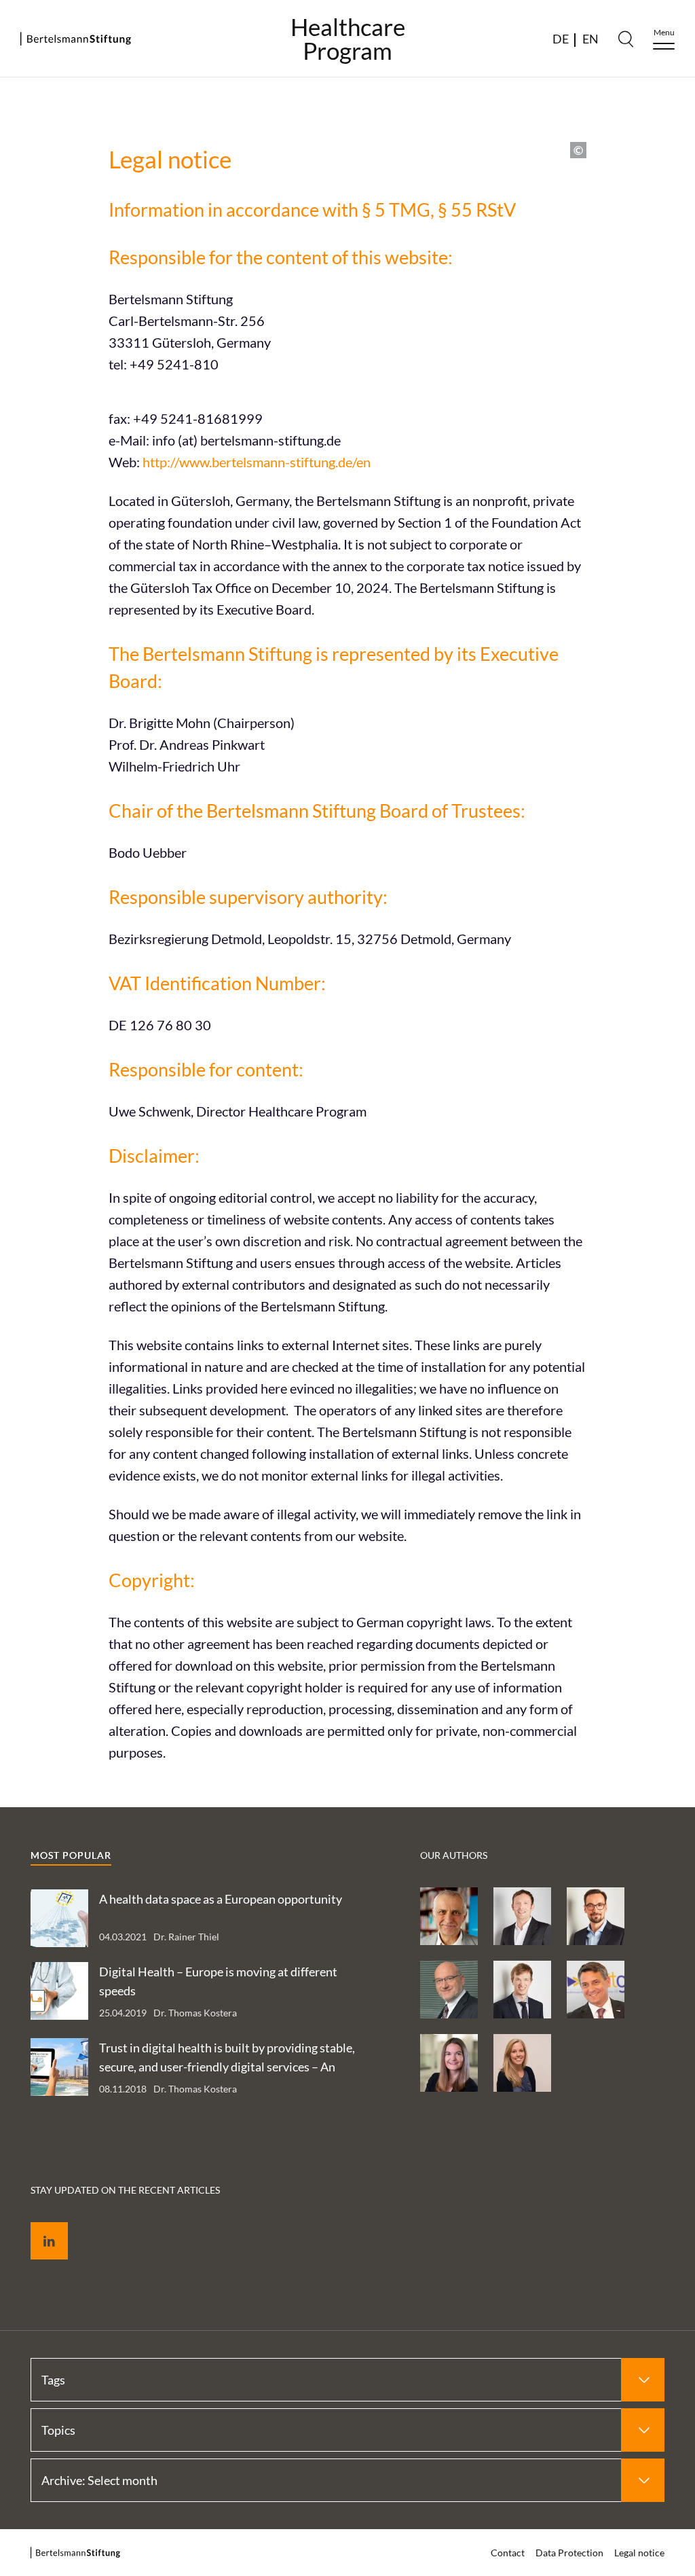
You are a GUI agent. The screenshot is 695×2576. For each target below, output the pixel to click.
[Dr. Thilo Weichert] (449, 1916)
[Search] (626, 39)
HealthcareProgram (348, 39)
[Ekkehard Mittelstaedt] (596, 1990)
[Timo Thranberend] (522, 1916)
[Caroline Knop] (449, 2063)
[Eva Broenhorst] (522, 2063)
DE (561, 39)
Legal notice (639, 2553)
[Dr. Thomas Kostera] (596, 1916)
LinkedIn (39, 2225)
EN (590, 39)
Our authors (454, 1855)
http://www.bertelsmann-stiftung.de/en (257, 462)
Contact (508, 2553)
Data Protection (569, 2553)
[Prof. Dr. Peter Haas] (449, 1990)
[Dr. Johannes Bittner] (522, 1990)
